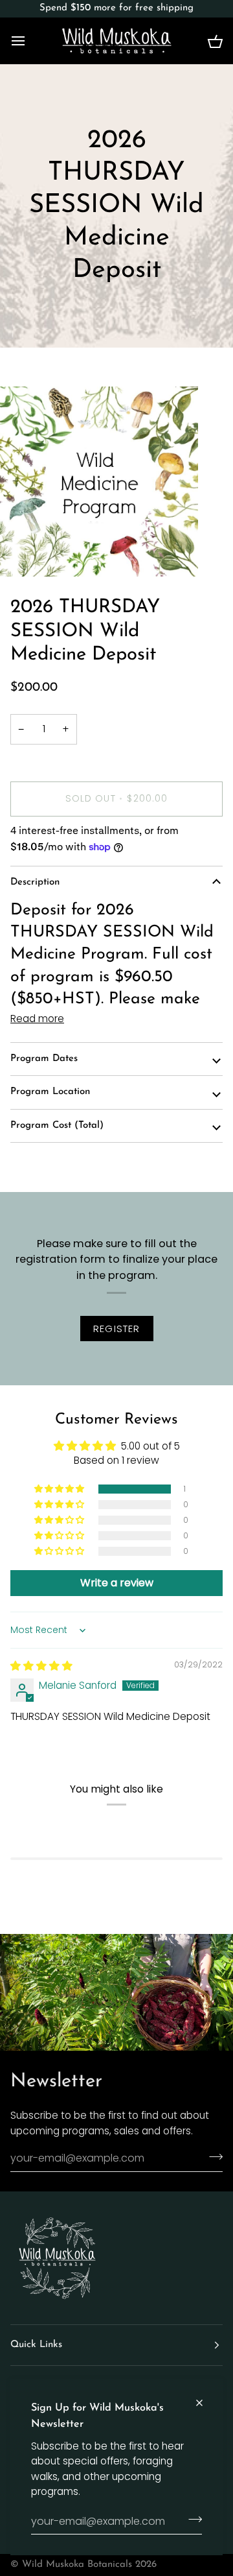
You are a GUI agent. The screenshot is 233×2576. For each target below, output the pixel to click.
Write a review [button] (117, 1583)
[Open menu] (30, 41)
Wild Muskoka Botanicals (77, 2565)
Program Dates (44, 1059)
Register (117, 1329)
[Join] (191, 2520)
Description (35, 882)
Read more (37, 1019)
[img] (41, 1666)
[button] (60, 1489)
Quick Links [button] (36, 2345)
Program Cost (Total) (57, 1126)
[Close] (205, 2403)
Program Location (50, 1092)
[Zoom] (24, 552)
